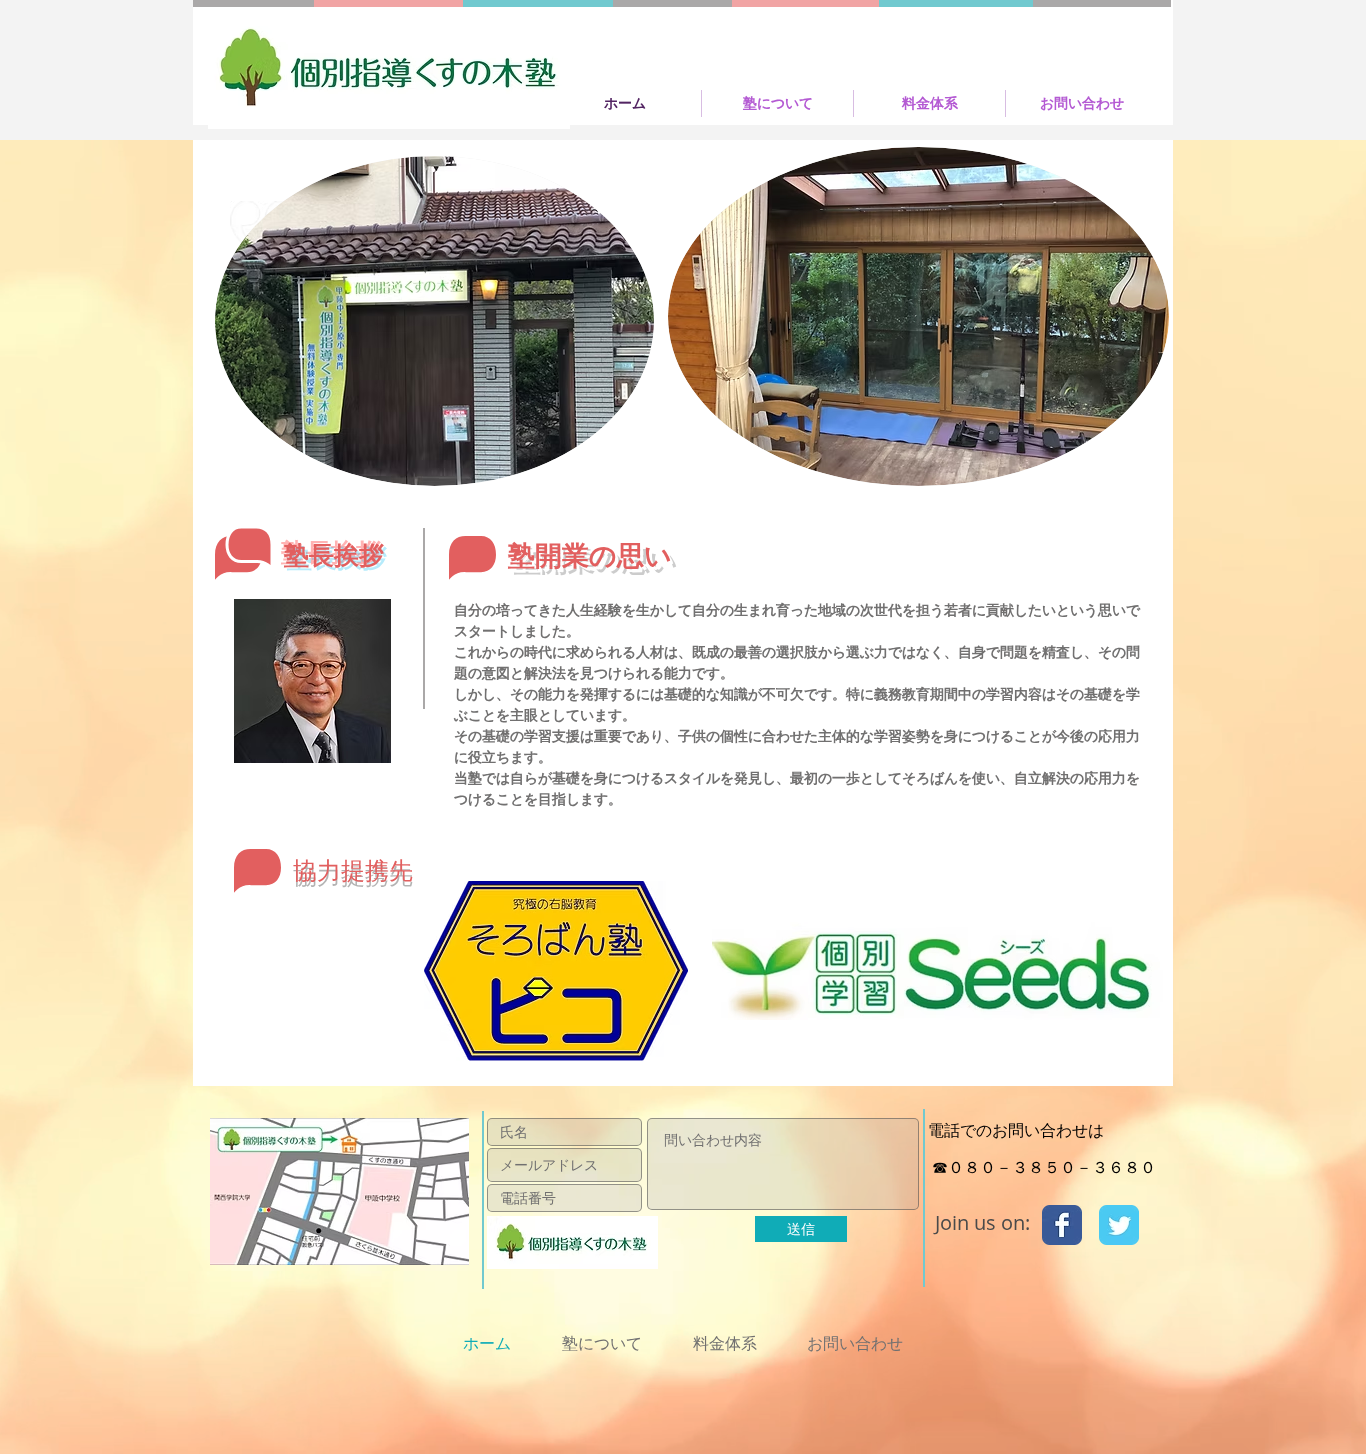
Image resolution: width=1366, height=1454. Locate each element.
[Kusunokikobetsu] (1062, 1225)
